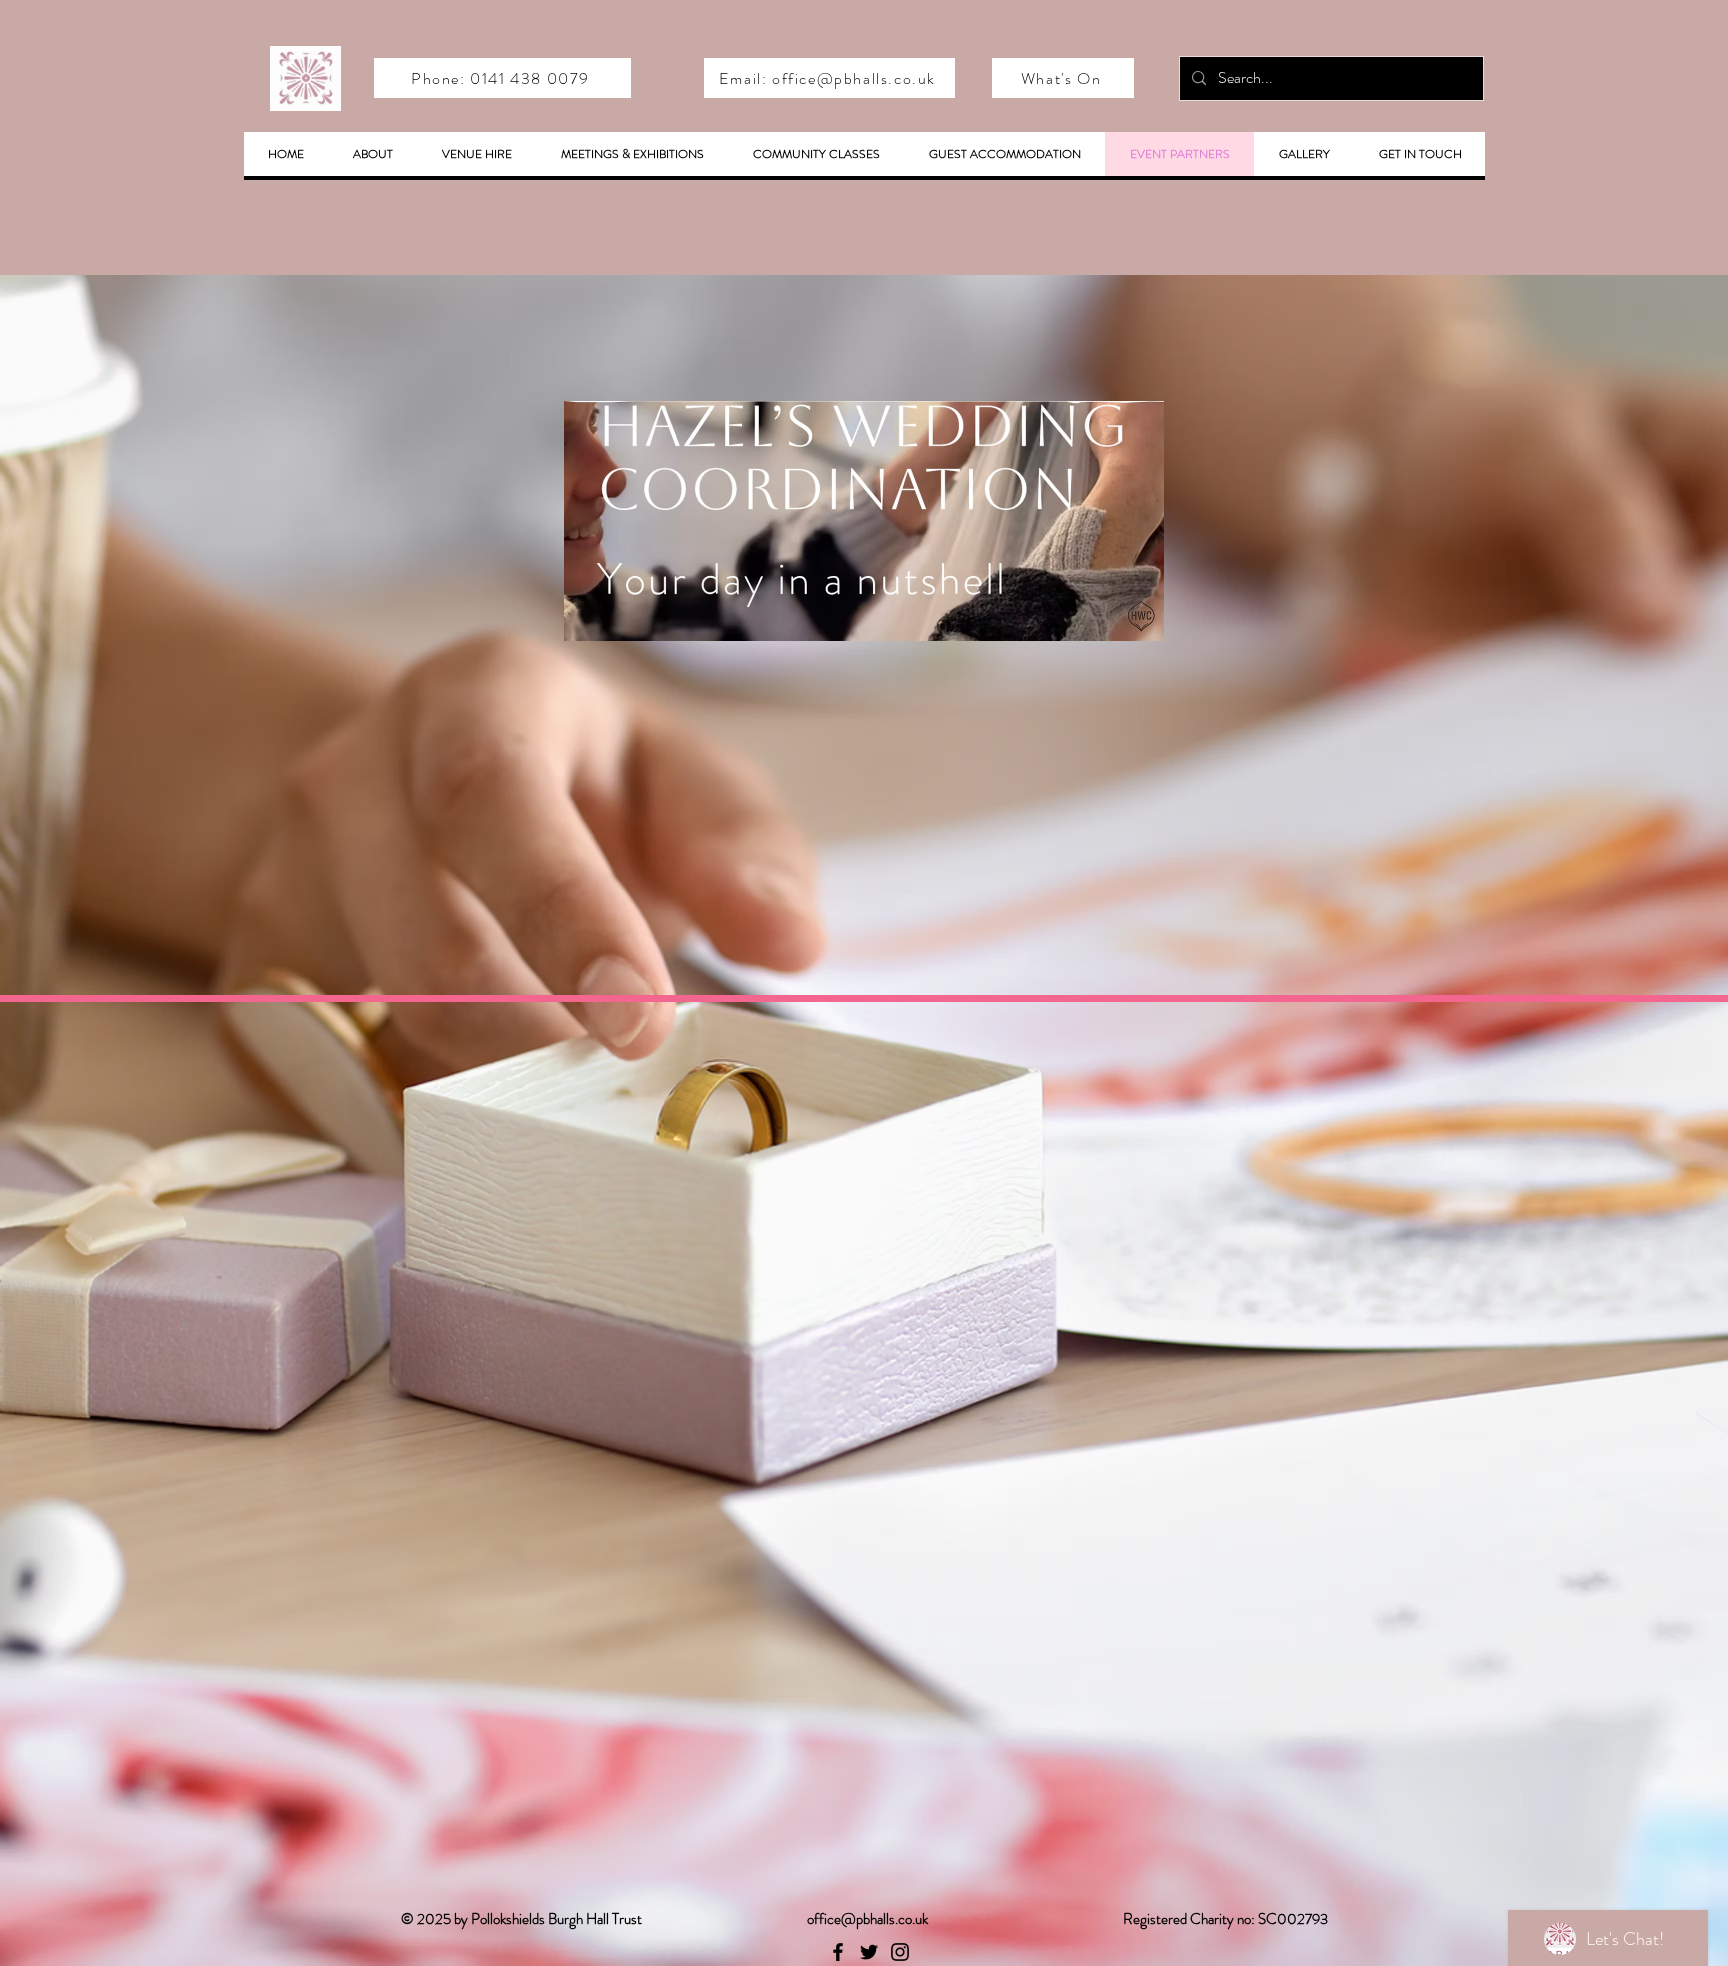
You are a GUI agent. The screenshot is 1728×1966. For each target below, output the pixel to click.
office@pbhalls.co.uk (867, 1919)
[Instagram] (900, 1952)
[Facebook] (838, 1952)
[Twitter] (869, 1952)
